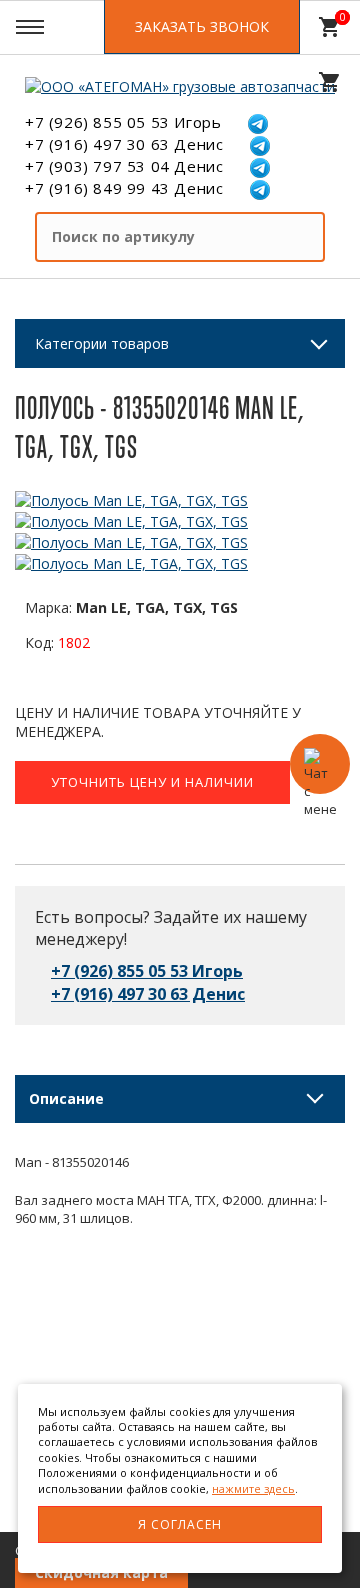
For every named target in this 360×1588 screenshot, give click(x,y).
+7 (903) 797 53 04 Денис (124, 166)
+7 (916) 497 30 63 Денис (124, 144)
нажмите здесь (253, 1488)
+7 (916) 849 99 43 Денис (124, 188)
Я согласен (180, 1524)
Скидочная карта (101, 1572)
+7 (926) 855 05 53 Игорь (123, 122)
